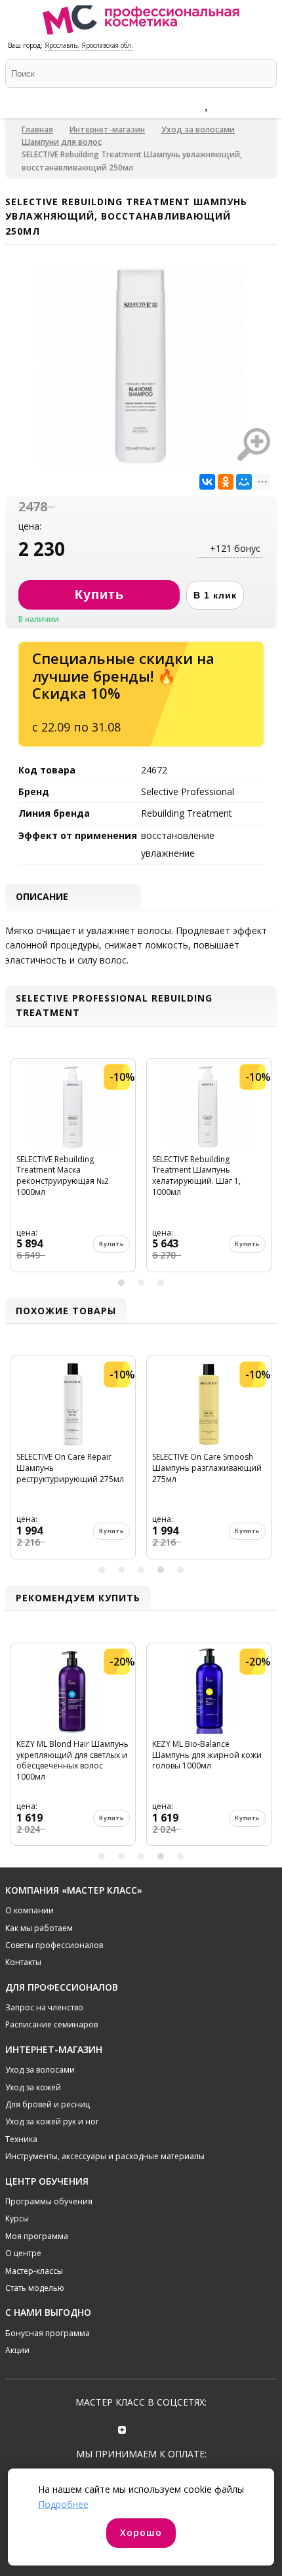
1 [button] (121, 1283)
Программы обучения (49, 2201)
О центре (23, 2253)
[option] (73, 1170)
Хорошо (141, 2532)
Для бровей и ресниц (48, 2104)
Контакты (23, 1962)
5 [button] (180, 1570)
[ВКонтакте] (207, 482)
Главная (37, 129)
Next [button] (265, 1170)
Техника (21, 2139)
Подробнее (63, 2504)
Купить (111, 1244)
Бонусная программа (48, 2333)
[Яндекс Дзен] (122, 2428)
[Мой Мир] (244, 482)
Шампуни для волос (62, 142)
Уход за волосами (198, 129)
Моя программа (37, 2236)
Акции (17, 2350)
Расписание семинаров (51, 2024)
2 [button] (141, 1283)
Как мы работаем (39, 1928)
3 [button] (161, 1283)
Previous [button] (17, 1170)
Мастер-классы (34, 2271)
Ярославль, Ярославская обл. (89, 45)
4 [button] (161, 1570)
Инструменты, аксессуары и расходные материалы (105, 2156)
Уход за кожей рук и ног (52, 2121)
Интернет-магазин (107, 129)
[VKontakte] (160, 2428)
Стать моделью (35, 2288)
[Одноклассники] (226, 482)
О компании (30, 1910)
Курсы (17, 2218)
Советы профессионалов (54, 1945)
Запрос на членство (44, 2007)
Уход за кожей (33, 2087)
